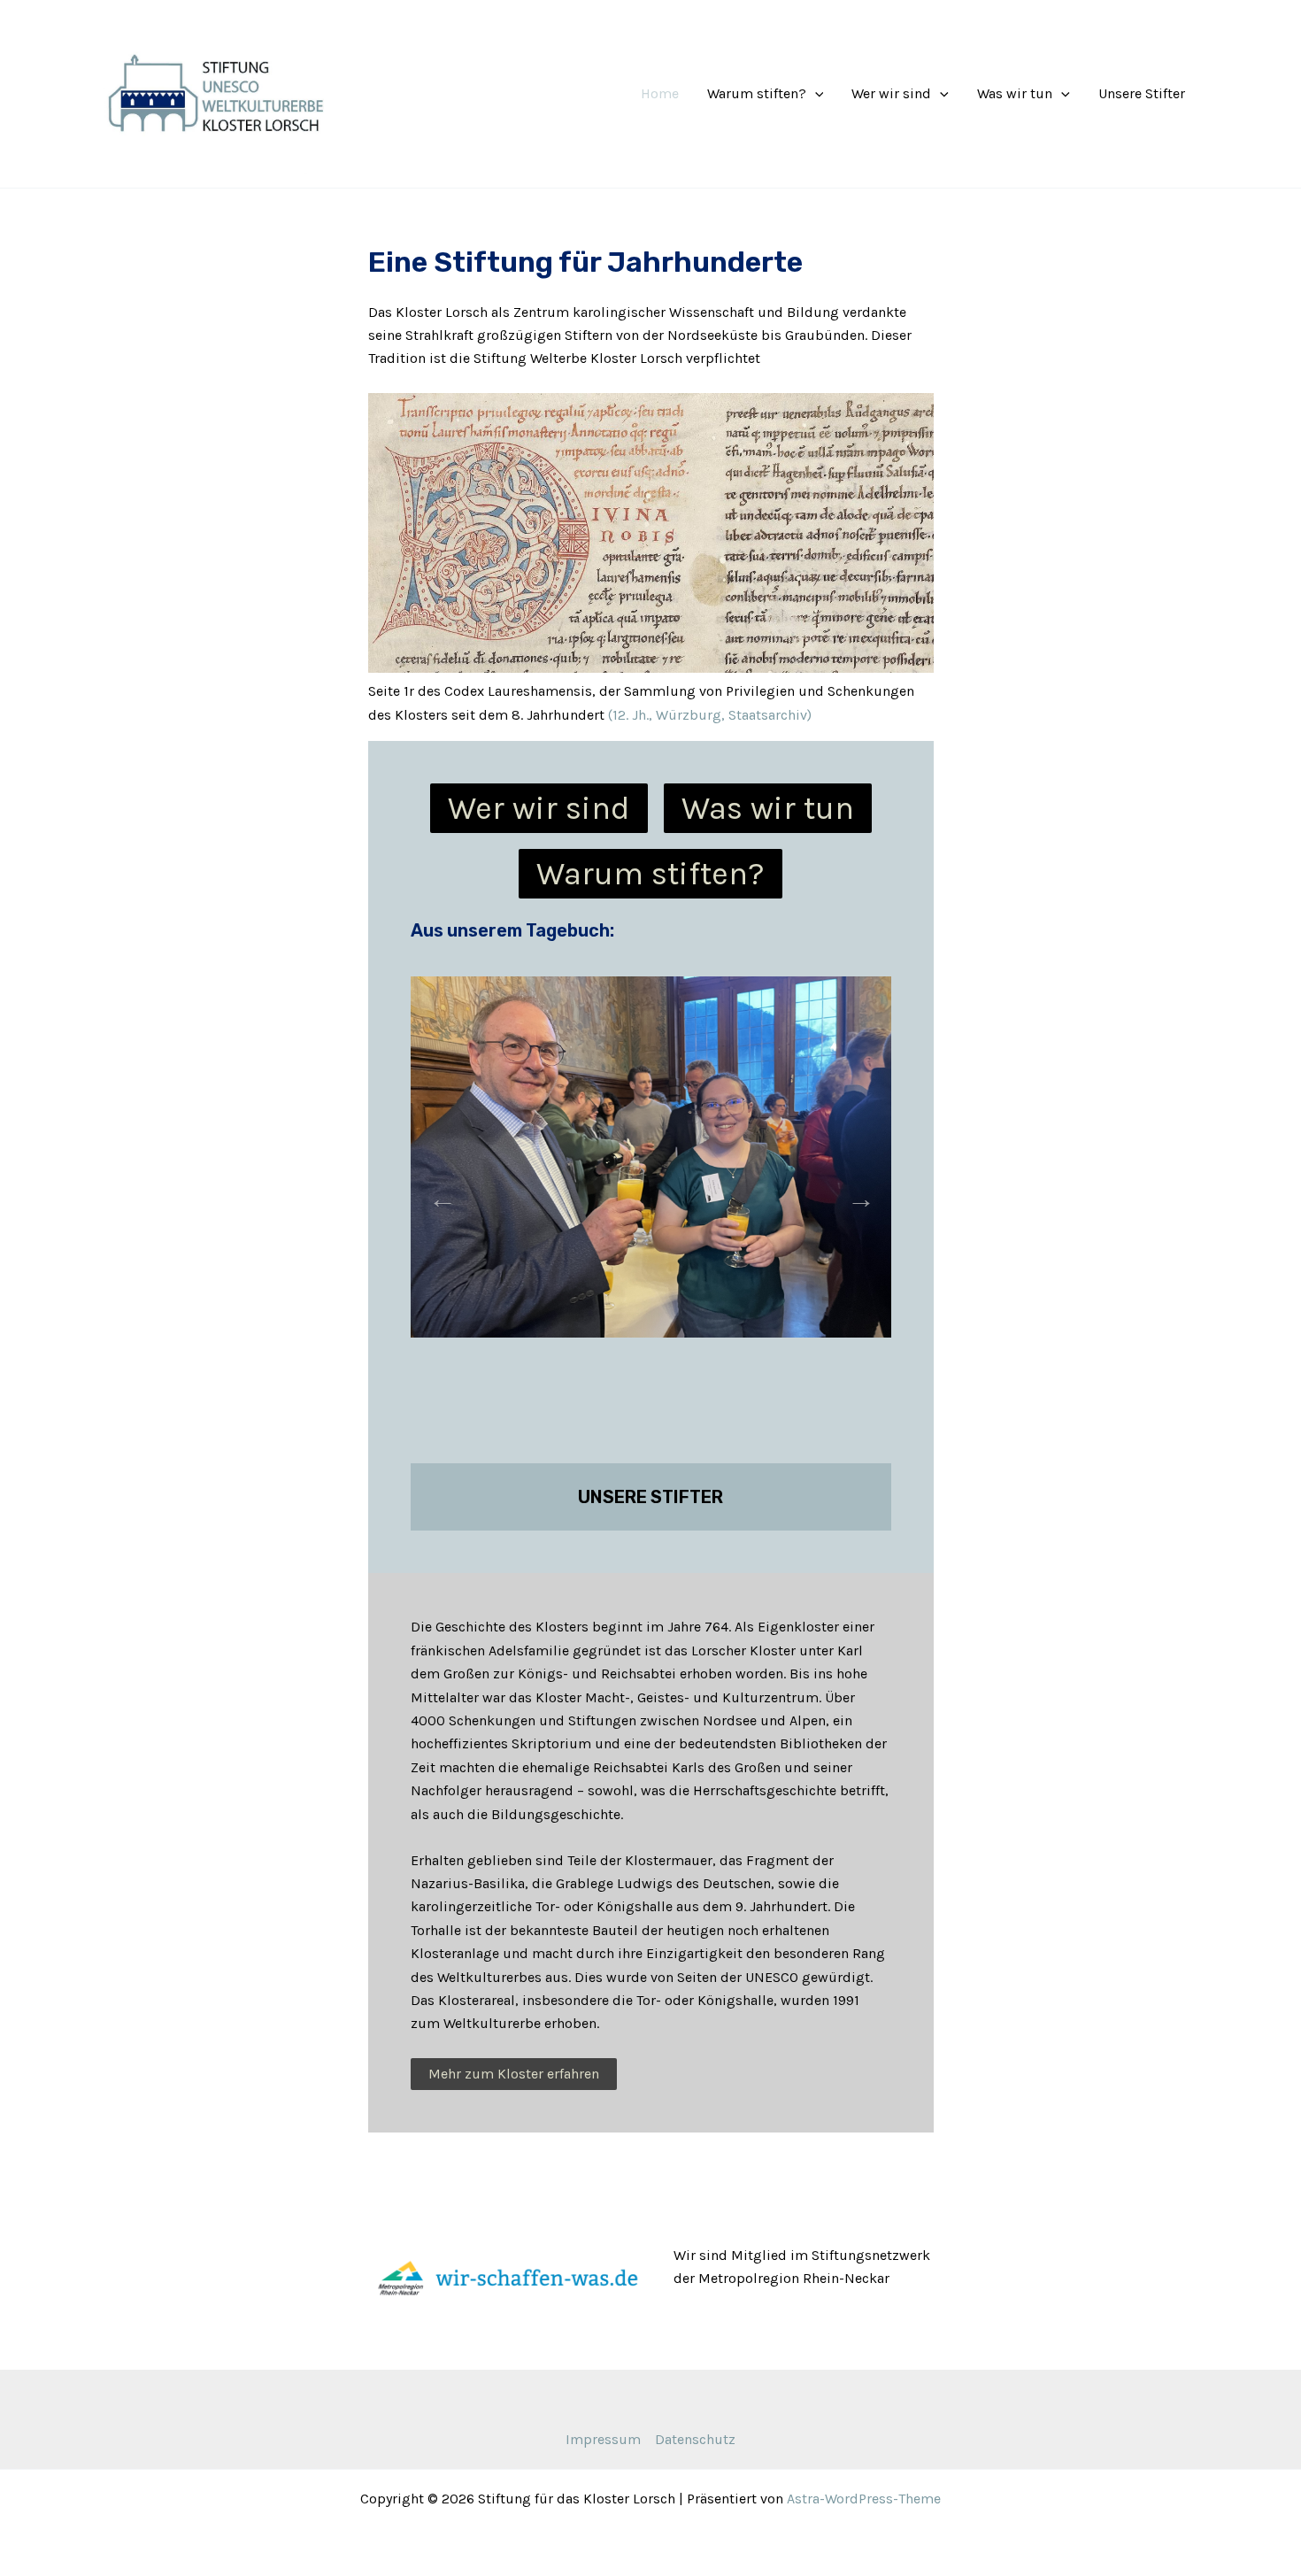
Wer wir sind (891, 93)
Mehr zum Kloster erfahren (514, 2074)
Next (856, 1193)
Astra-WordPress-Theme (864, 2499)
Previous (437, 1193)
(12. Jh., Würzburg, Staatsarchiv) (710, 715)
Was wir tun (1015, 93)
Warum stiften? (757, 93)
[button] (815, 94)
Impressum (603, 2439)
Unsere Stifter (1142, 93)
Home (660, 93)
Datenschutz (695, 2439)
